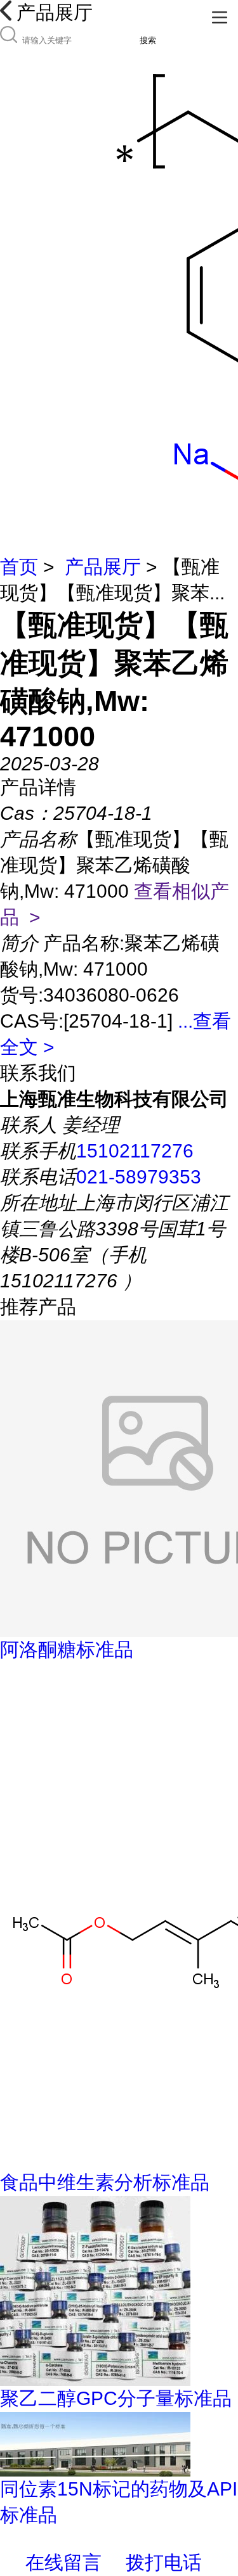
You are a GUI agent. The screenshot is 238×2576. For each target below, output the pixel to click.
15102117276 (135, 1151)
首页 (19, 567)
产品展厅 (103, 567)
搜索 (148, 40)
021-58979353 (139, 1177)
